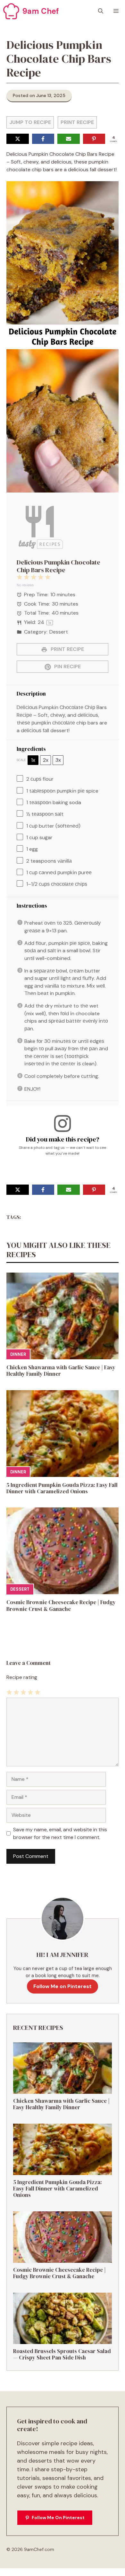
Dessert (20, 1589)
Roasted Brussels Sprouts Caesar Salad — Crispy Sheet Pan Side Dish (62, 2354)
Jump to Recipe (30, 122)
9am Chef (41, 11)
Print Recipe (77, 122)
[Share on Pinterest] (94, 139)
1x (33, 760)
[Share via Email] (69, 139)
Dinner (18, 1354)
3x (58, 760)
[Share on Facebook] (43, 139)
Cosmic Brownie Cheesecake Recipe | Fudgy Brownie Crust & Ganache (61, 1605)
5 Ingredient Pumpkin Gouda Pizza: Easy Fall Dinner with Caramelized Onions (62, 1488)
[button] (101, 11)
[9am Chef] (11, 11)
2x (46, 760)
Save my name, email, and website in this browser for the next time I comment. (60, 1833)
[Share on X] (18, 139)
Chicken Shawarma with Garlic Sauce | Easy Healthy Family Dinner (61, 1371)
